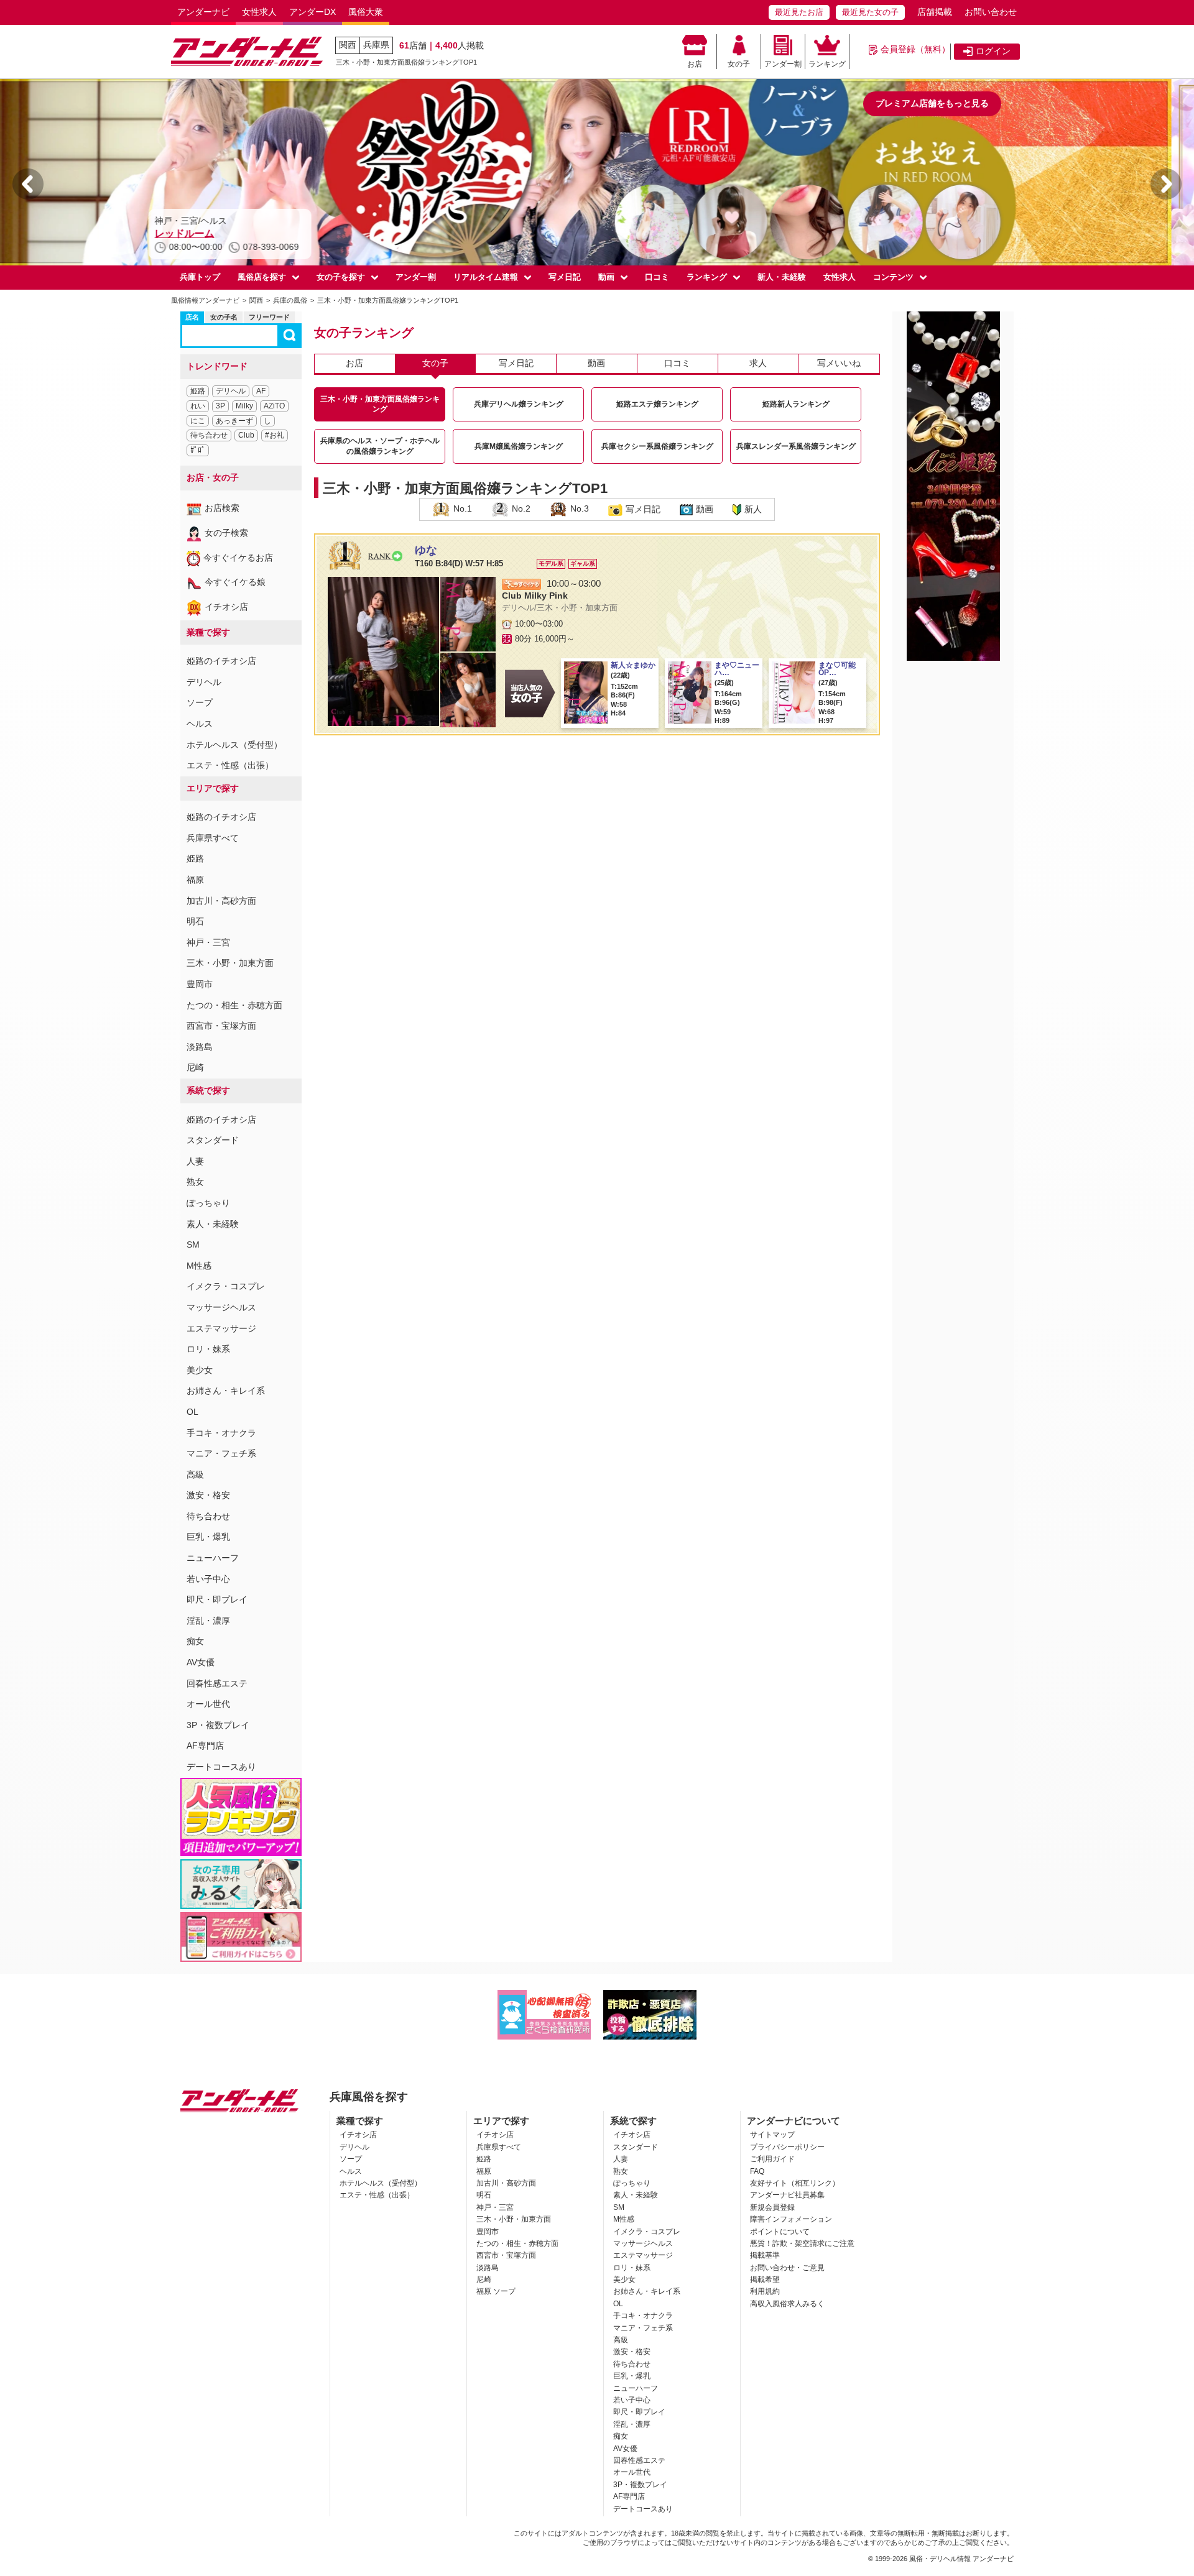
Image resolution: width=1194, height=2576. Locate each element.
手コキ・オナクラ (221, 1433)
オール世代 (208, 1704)
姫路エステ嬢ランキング (657, 404)
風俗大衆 (366, 12)
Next (1166, 184)
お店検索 (222, 508)
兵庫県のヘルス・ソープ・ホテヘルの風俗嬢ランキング (380, 446)
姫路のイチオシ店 (221, 661)
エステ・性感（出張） (230, 765)
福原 (195, 880)
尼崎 (195, 1067)
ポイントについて (780, 2232)
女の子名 (224, 317)
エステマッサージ (221, 1328)
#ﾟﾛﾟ (198, 450)
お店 (695, 64)
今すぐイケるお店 (238, 558)
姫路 (198, 391)
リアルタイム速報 (486, 277)
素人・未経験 (213, 1224)
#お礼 (275, 435)
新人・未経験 (782, 277)
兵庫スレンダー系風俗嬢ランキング (796, 446)
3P (220, 406)
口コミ (657, 277)
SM (193, 1244)
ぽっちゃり (208, 1203)
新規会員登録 (772, 2207)
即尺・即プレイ (217, 1599)
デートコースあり (221, 1767)
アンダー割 (783, 64)
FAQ (757, 2171)
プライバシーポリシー (787, 2147)
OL (192, 1412)
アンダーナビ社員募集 (787, 2195)
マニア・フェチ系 (221, 1453)
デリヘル (231, 391)
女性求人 (259, 12)
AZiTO (274, 406)
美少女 (200, 1370)
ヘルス (200, 724)
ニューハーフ (213, 1558)
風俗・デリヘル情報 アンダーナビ (961, 2559)
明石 (195, 921)
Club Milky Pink (535, 596)
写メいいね (839, 363)
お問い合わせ (991, 12)
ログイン (993, 51)
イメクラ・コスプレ (226, 1286)
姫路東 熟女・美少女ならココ (243, 233)
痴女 (195, 1641)
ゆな (426, 550)
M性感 (199, 1266)
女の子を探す (341, 277)
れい (198, 406)
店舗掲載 (935, 12)
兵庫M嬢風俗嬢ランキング (519, 446)
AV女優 (201, 1662)
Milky (244, 406)
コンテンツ (893, 277)
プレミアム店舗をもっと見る (932, 103)
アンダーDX (312, 12)
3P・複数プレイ (218, 1725)
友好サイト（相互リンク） (795, 2183)
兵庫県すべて (213, 838)
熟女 (195, 1182)
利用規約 (765, 2291)
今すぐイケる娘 (235, 582)
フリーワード (269, 317)
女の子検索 (226, 533)
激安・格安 (208, 1495)
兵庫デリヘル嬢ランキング (519, 404)
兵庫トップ (200, 277)
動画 (606, 277)
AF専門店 (205, 1746)
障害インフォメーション (791, 2219)
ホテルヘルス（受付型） (234, 745)
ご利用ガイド (772, 2159)
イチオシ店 (226, 607)
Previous (28, 184)
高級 (195, 1474)
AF (261, 391)
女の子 (739, 64)
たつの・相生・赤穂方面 (234, 1005)
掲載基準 (765, 2255)
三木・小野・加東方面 (230, 963)
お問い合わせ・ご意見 (787, 2268)
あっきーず (234, 421)
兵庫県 (376, 45)
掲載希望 (765, 2279)
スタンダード (213, 1140)
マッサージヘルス (221, 1307)
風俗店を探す (262, 277)
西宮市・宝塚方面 (221, 1026)
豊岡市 (200, 984)
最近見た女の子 (870, 12)
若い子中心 (208, 1579)
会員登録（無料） (915, 49)
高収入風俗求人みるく (787, 2304)
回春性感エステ (217, 1683)
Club (246, 435)
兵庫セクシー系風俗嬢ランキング (657, 446)
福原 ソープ (496, 2291)
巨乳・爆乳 (208, 1537)
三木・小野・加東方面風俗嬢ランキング (380, 404)
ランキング (827, 64)
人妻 (195, 1161)
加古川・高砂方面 (221, 901)
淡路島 (200, 1047)
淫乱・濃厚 (208, 1621)
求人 (758, 363)
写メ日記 (565, 277)
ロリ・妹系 (208, 1349)
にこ (198, 421)
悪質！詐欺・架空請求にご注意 (802, 2243)
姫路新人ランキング (796, 404)
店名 (192, 317)
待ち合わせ (209, 435)
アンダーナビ (203, 12)
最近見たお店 (799, 12)
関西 (348, 45)
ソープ (200, 702)
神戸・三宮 (208, 942)
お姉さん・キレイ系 (226, 1391)
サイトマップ (772, 2135)
